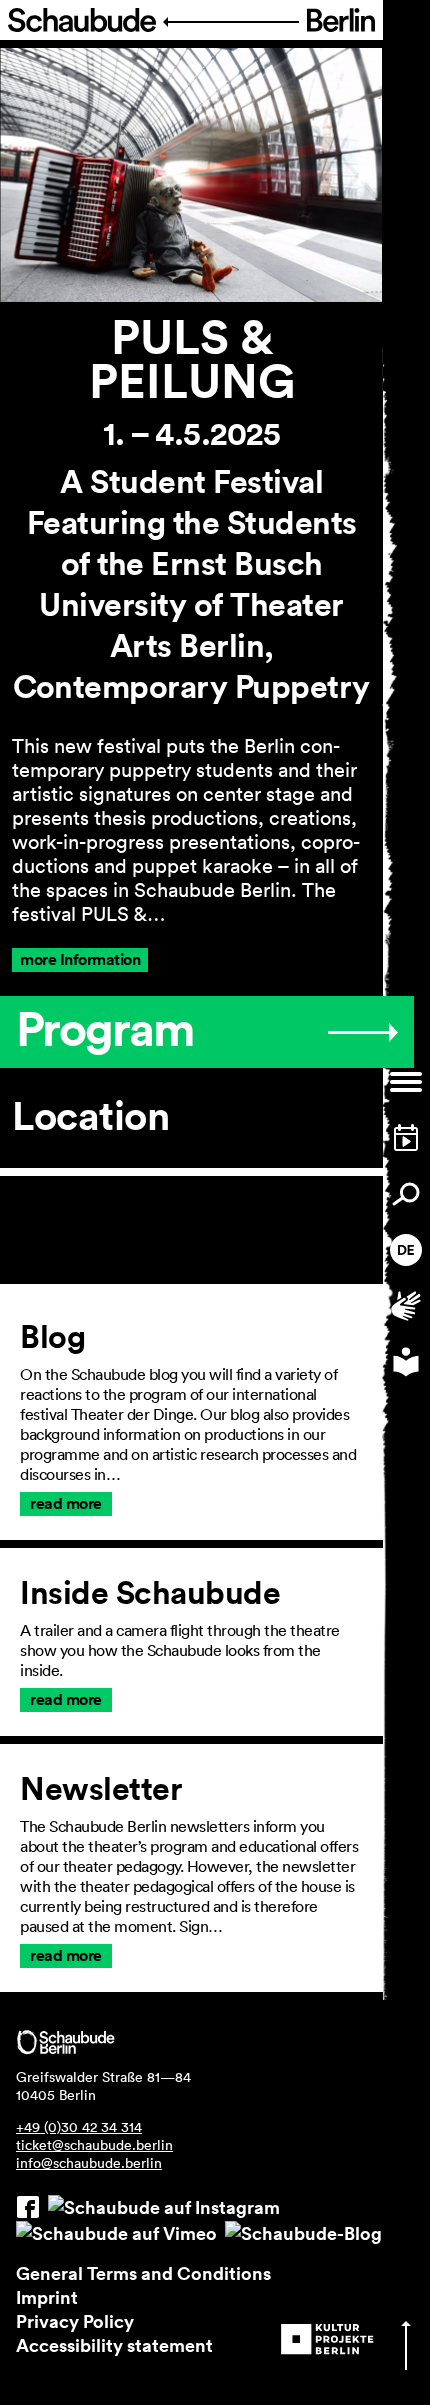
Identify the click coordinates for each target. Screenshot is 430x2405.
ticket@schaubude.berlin (94, 2145)
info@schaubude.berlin (89, 2163)
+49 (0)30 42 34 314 (79, 2127)
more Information (80, 959)
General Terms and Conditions (143, 2273)
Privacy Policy (75, 2321)
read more (66, 1503)
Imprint (47, 2297)
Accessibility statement (114, 2345)
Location (90, 1116)
